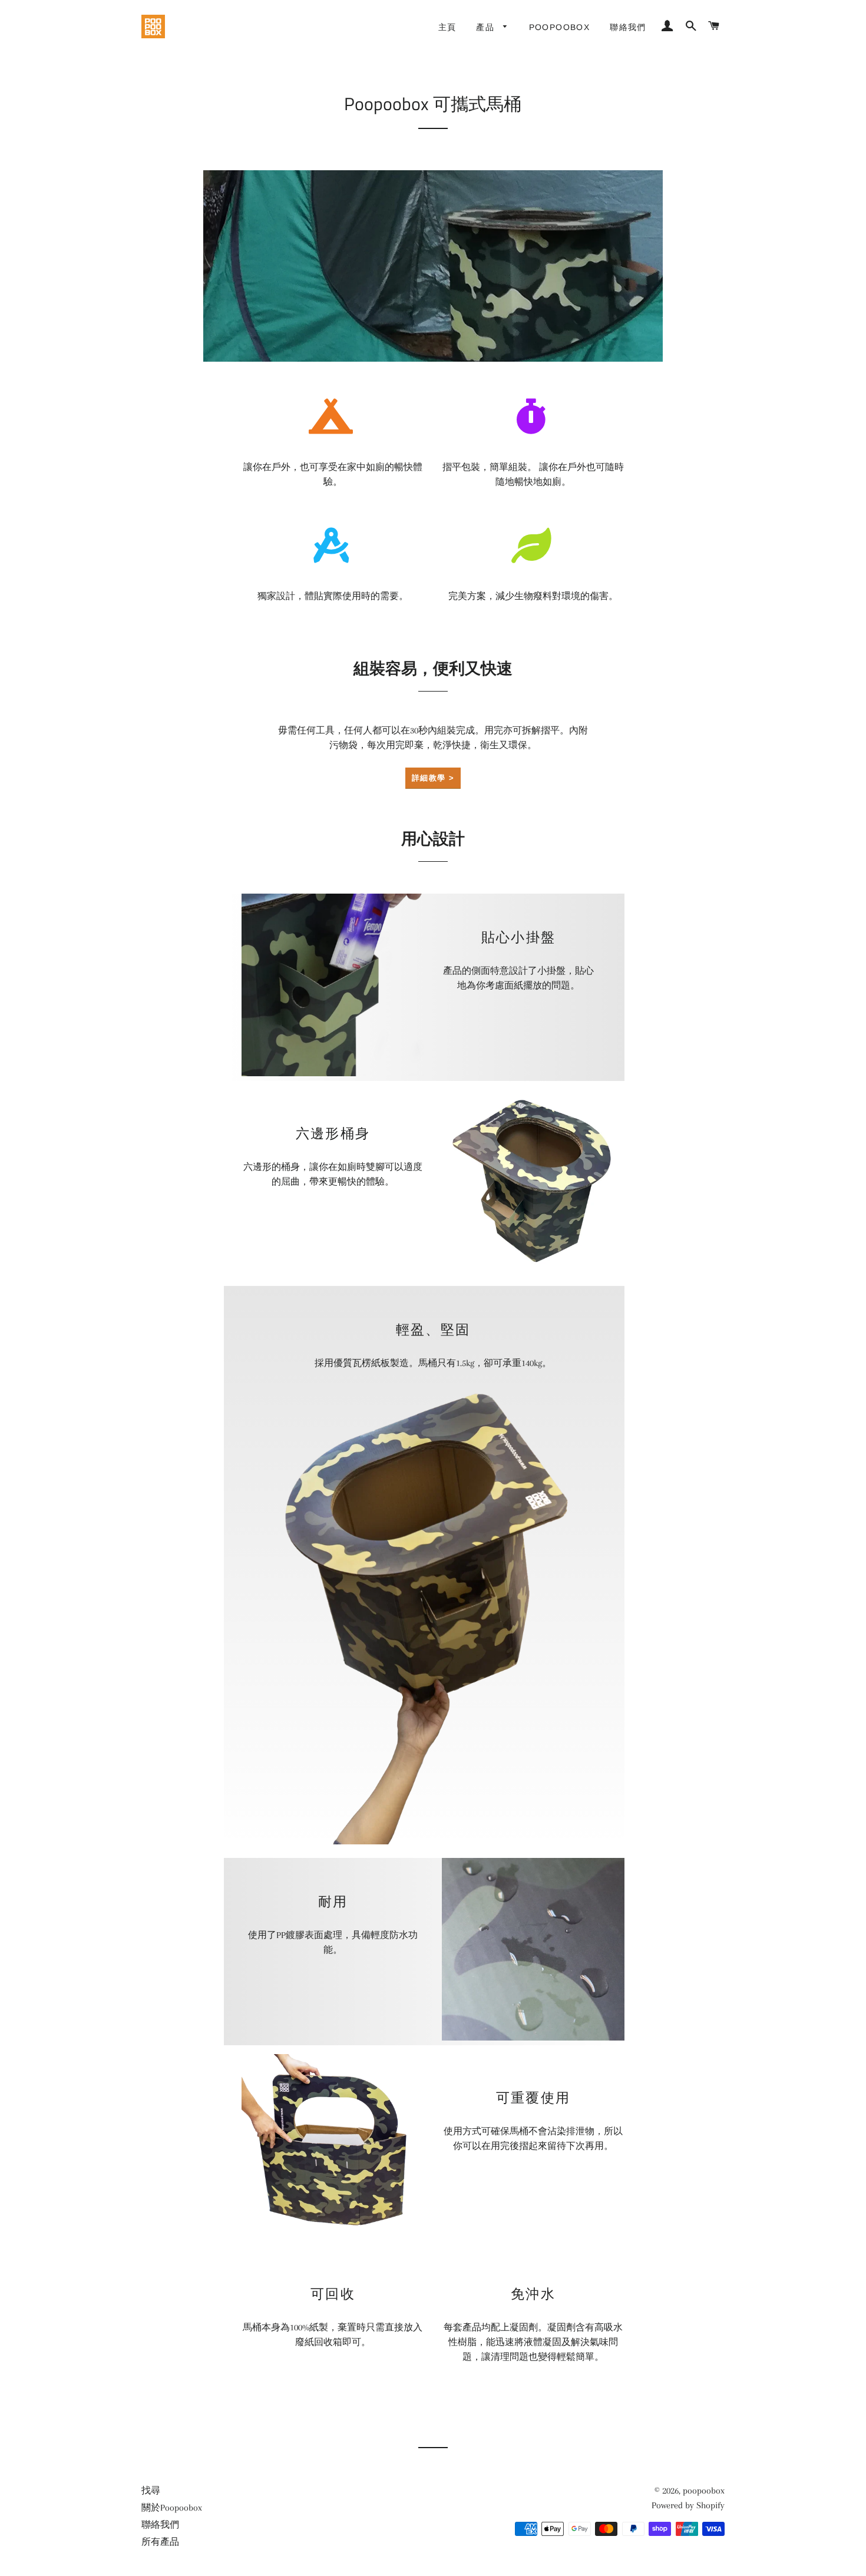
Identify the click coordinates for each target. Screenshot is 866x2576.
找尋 (151, 2491)
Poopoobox (560, 27)
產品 (487, 27)
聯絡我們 (628, 27)
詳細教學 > (433, 778)
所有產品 (160, 2542)
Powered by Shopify (688, 2505)
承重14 (516, 1363)
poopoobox (704, 2491)
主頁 (447, 27)
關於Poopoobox (172, 2508)
